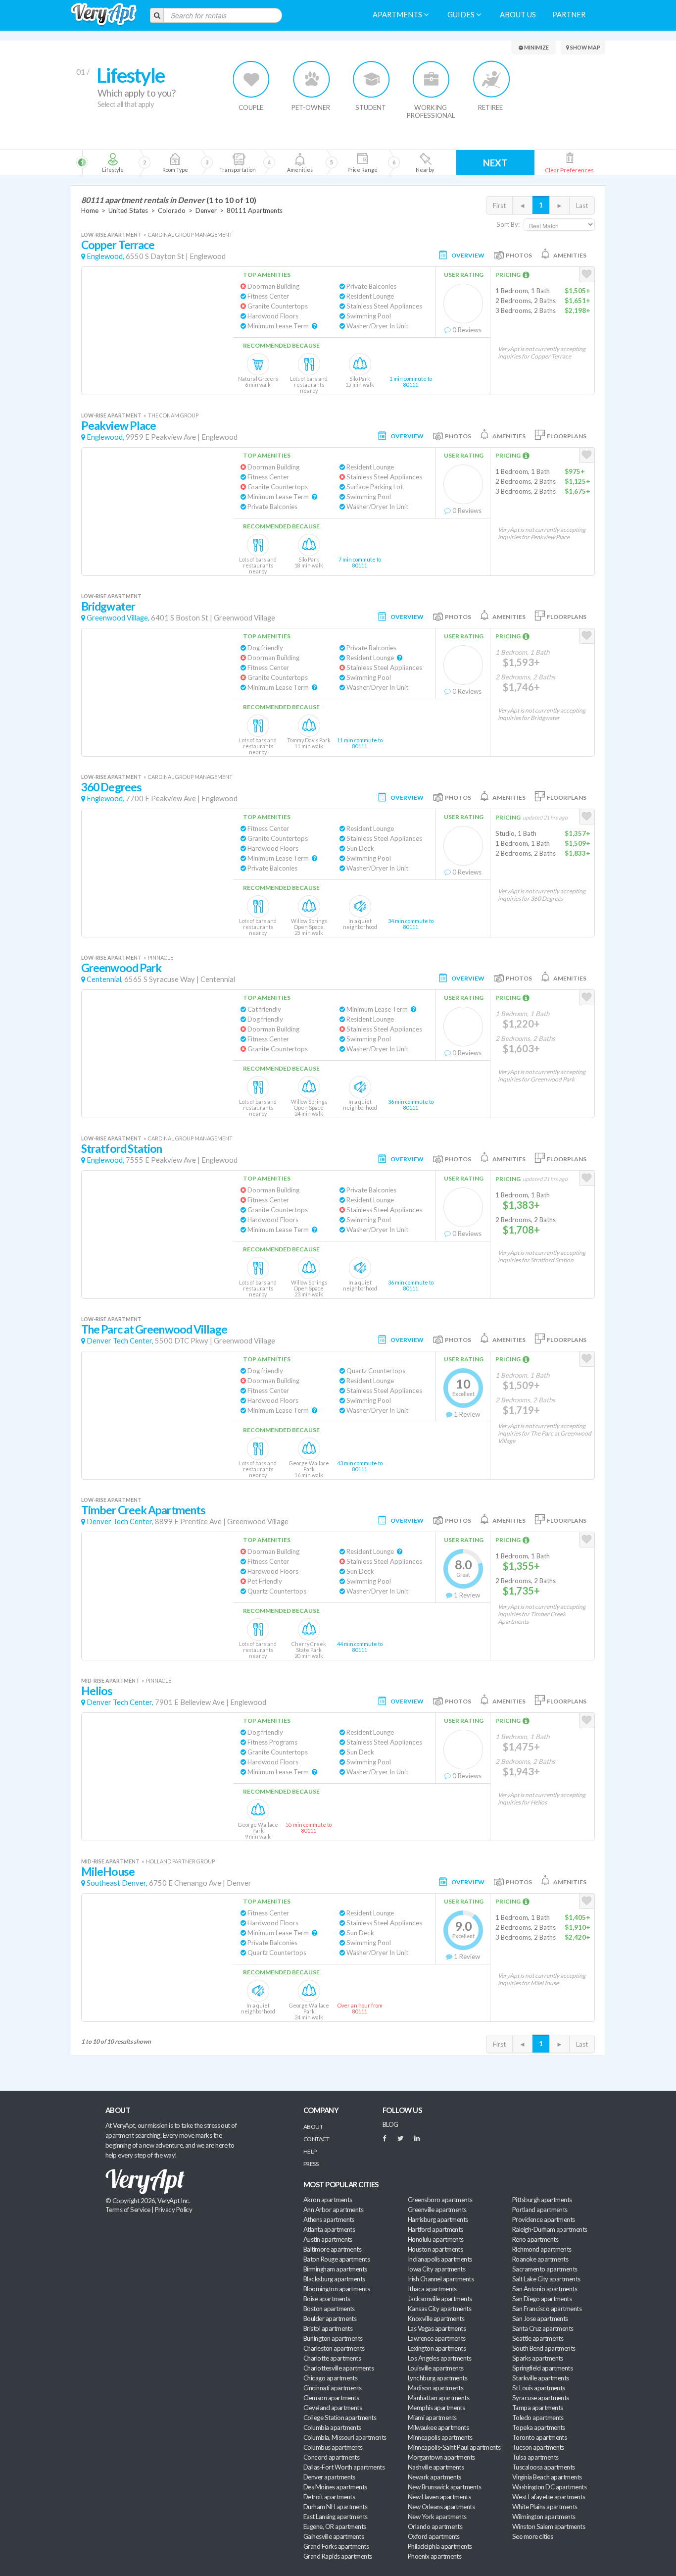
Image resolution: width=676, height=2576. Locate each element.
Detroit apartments (329, 2497)
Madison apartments (435, 2388)
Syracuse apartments (541, 2398)
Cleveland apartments (333, 2408)
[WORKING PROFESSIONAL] (431, 79)
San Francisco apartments (547, 2309)
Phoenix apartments (435, 2556)
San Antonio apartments (545, 2289)
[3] (175, 162)
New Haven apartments (439, 2497)
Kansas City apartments (439, 2309)
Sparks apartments (538, 2358)
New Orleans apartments (441, 2507)
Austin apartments (328, 2239)
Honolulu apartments (436, 2239)
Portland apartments (540, 2210)
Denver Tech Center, (120, 1341)
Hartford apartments (435, 2229)
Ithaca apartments (432, 2289)
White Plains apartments (545, 2507)
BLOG (390, 2124)
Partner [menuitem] (569, 15)
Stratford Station (122, 1149)
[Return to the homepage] (104, 15)
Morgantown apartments (441, 2457)
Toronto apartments (539, 2437)
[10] (424, 162)
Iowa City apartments (436, 2269)
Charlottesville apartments (338, 2368)
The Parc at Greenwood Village (154, 1329)
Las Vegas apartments (437, 2328)
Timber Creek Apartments (143, 1510)
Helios (97, 1691)
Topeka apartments (539, 2427)
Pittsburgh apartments (542, 2200)
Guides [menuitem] (462, 15)
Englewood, (105, 256)
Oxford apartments (434, 2536)
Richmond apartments (542, 2249)
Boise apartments (327, 2299)
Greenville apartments (437, 2210)
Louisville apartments (436, 2368)
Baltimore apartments (332, 2249)
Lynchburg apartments (437, 2378)
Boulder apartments (330, 2318)
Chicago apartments (330, 2378)
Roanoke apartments (540, 2259)
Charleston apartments (334, 2348)
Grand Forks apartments (336, 2546)
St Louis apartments (539, 2388)
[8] (317, 162)
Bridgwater (108, 606)
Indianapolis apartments (440, 2259)
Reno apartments (535, 2239)
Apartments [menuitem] (398, 15)
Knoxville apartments (436, 2318)
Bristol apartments (328, 2328)
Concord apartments (331, 2457)
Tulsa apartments (535, 2457)
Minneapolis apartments (440, 2437)
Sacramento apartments (545, 2269)
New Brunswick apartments (444, 2487)
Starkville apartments (541, 2378)
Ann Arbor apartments (333, 2210)
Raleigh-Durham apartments (550, 2229)
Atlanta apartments (329, 2229)
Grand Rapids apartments (338, 2556)
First (499, 206)
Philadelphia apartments (440, 2546)
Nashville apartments (436, 2467)
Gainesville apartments (334, 2536)
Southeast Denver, (117, 1883)
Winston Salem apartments (549, 2526)
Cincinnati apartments (333, 2388)
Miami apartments (432, 2418)
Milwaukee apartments (438, 2427)
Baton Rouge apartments (337, 2259)
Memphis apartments (436, 2408)
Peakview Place (119, 426)
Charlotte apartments (332, 2358)
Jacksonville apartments (440, 2299)
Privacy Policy (174, 2210)
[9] (362, 162)
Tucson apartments (538, 2447)
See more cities (532, 2536)
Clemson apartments (331, 2398)
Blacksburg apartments (334, 2279)
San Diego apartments (542, 2299)
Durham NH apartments (335, 2507)
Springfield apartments (542, 2368)
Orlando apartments (435, 2526)
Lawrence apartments (437, 2338)
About (313, 2127)
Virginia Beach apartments (547, 2477)
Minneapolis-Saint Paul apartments (454, 2447)
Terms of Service (128, 2210)
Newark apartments (435, 2477)
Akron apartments (328, 2200)
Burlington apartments (333, 2338)
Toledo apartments (538, 2418)
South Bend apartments (544, 2348)
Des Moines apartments (335, 2487)
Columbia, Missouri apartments (345, 2437)
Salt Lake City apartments (546, 2279)
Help (310, 2151)
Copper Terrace (118, 245)
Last (582, 206)
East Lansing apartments (336, 2517)
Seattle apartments (538, 2338)
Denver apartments (329, 2477)
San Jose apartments (540, 2318)
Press (311, 2164)
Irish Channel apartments (441, 2279)
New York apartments (437, 2517)
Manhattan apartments (438, 2398)
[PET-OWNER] (312, 79)
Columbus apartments (333, 2447)
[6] (255, 162)
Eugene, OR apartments (335, 2526)
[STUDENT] (371, 79)
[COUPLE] (252, 79)
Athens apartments (329, 2219)
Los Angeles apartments (439, 2358)
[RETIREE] (491, 79)
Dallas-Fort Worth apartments (344, 2467)
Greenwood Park (121, 968)
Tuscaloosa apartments (544, 2467)
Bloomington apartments (337, 2289)
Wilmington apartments (544, 2517)
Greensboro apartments (440, 2200)
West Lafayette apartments (549, 2497)
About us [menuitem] (518, 15)
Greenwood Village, (118, 618)
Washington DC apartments (549, 2487)
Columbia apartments (332, 2427)
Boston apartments (329, 2309)
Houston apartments (435, 2249)
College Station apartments (340, 2418)
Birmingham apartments (335, 2269)
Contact (316, 2139)
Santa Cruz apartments (543, 2328)
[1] (113, 162)
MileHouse (108, 1872)
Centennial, (105, 979)
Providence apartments (544, 2219)
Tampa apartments (537, 2408)
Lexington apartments (437, 2348)
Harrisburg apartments (438, 2219)
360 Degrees (111, 787)
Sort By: (508, 224)
